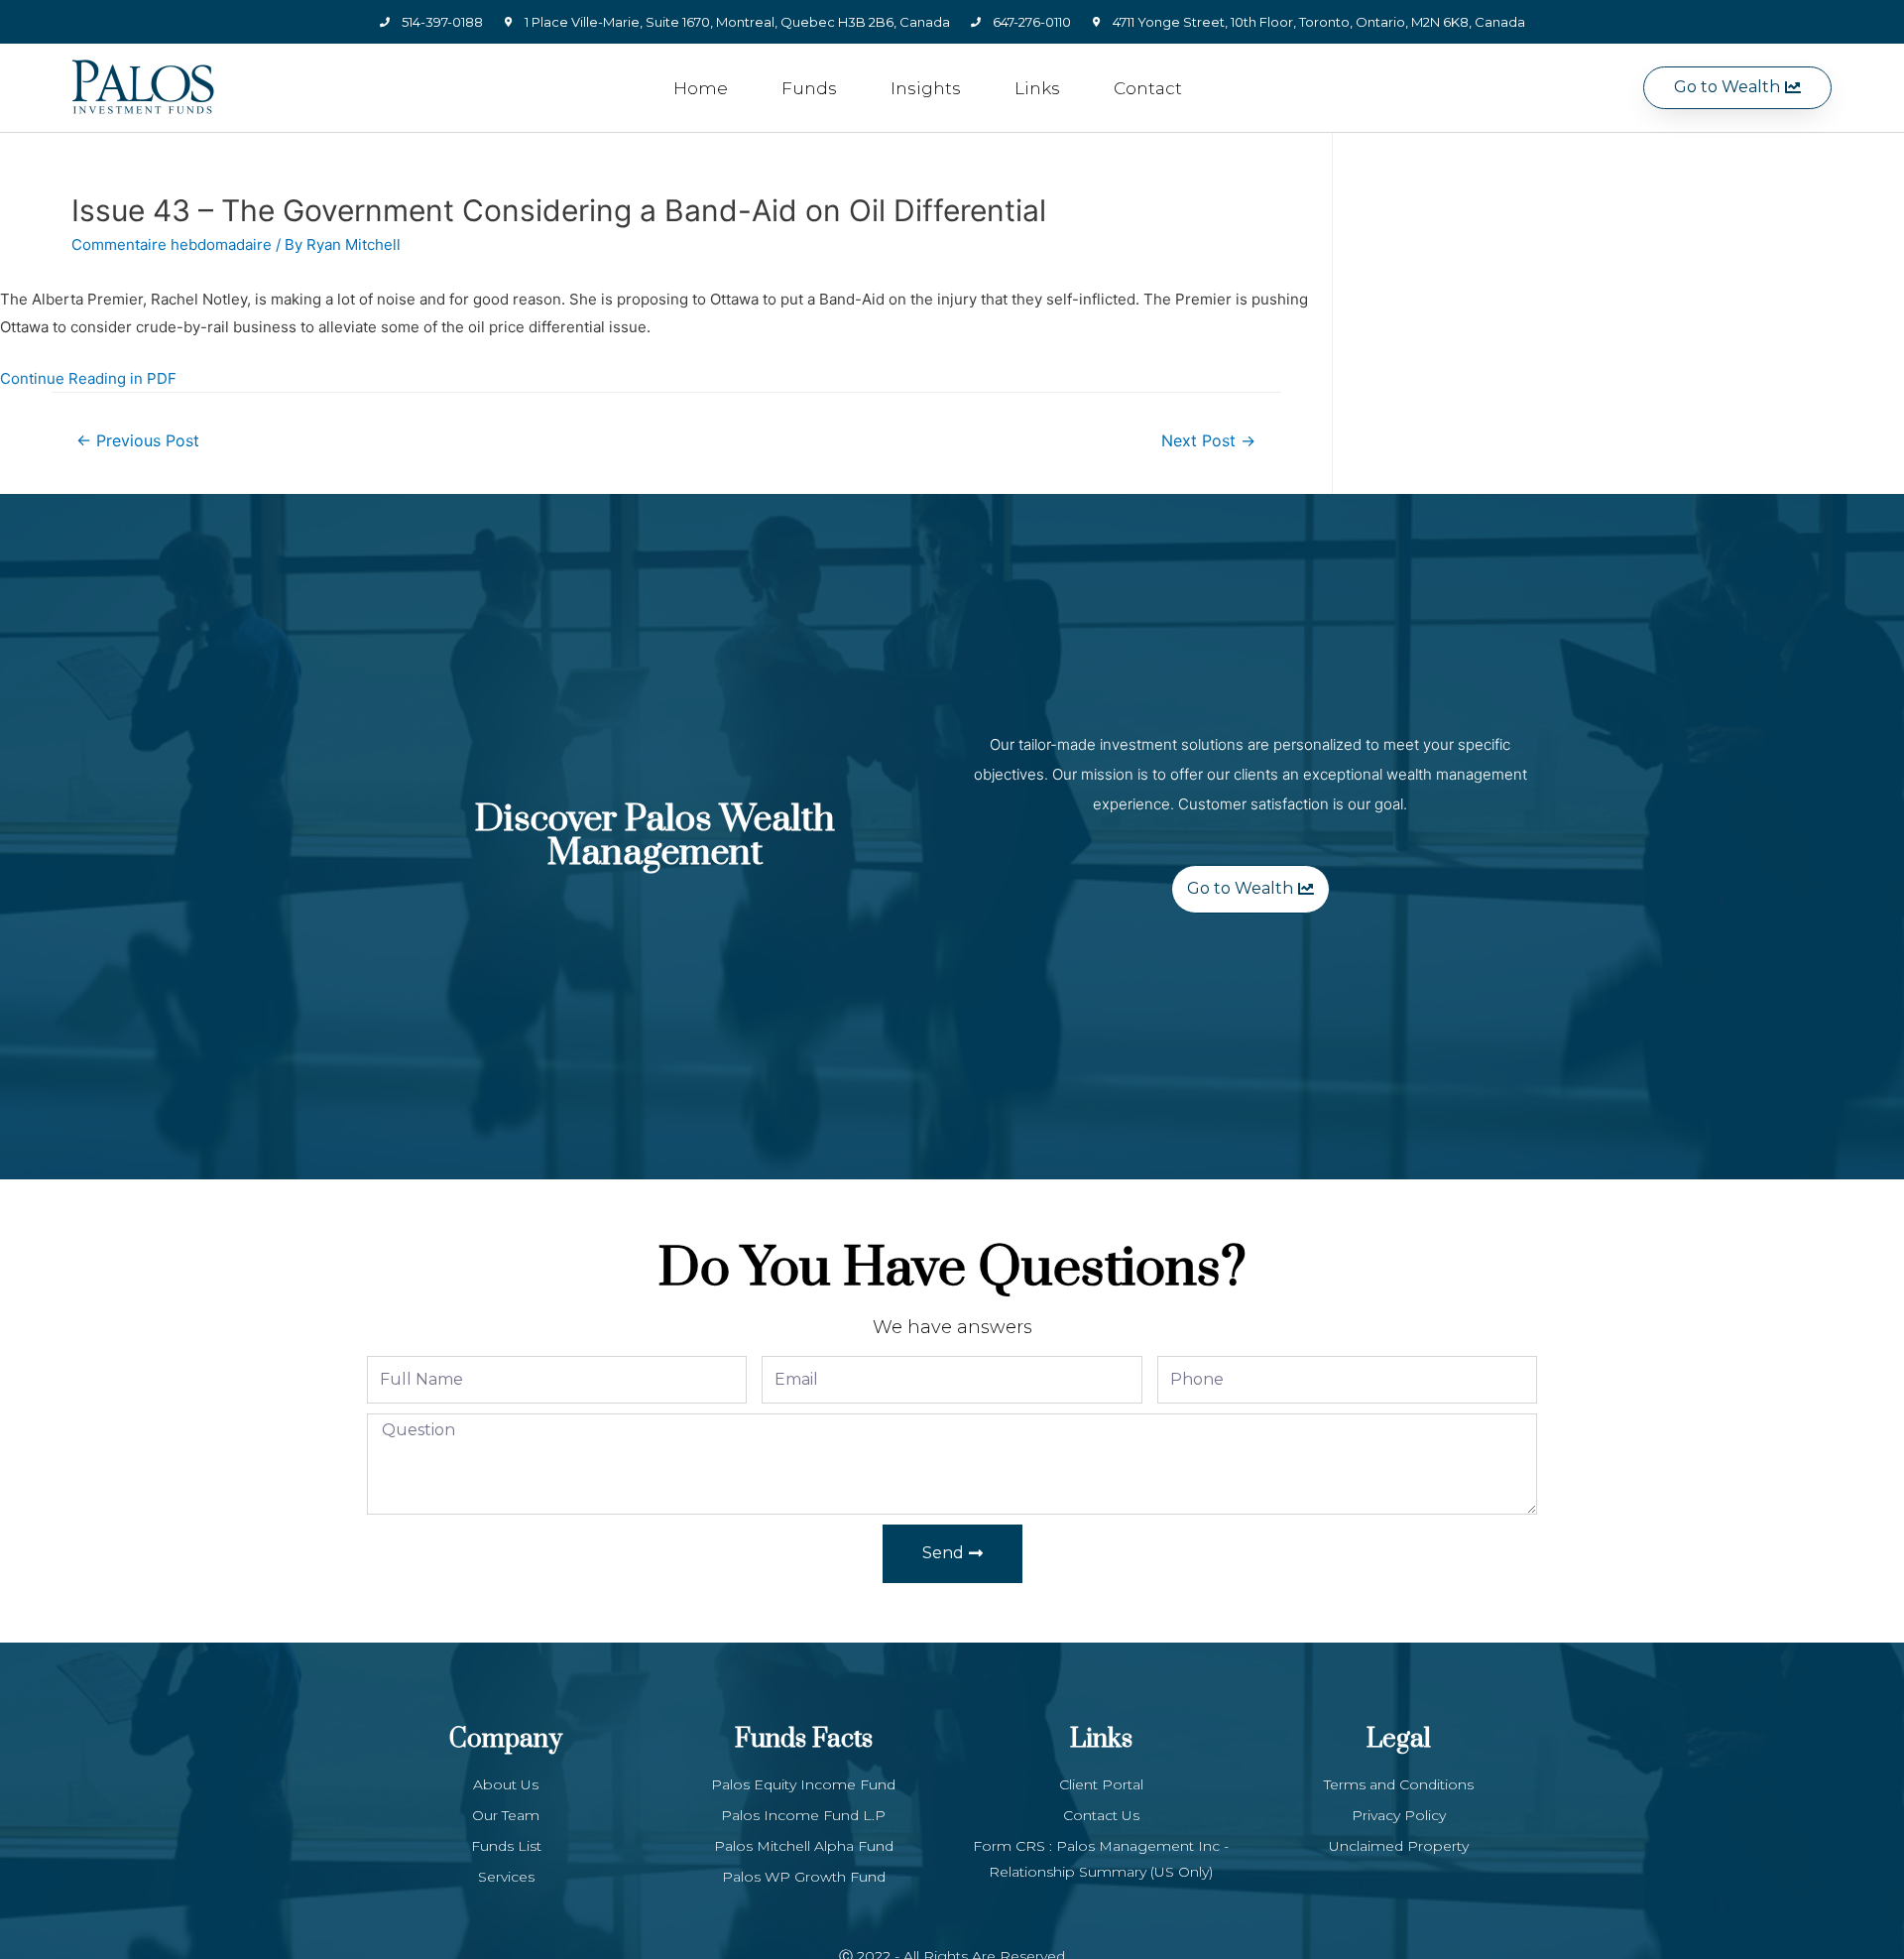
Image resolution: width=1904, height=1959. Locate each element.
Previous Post (138, 441)
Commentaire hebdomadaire (172, 245)
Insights (926, 88)
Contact (1148, 88)
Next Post (1208, 441)
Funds (809, 88)
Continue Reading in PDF (88, 378)
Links (1037, 88)
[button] (1737, 88)
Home (701, 88)
